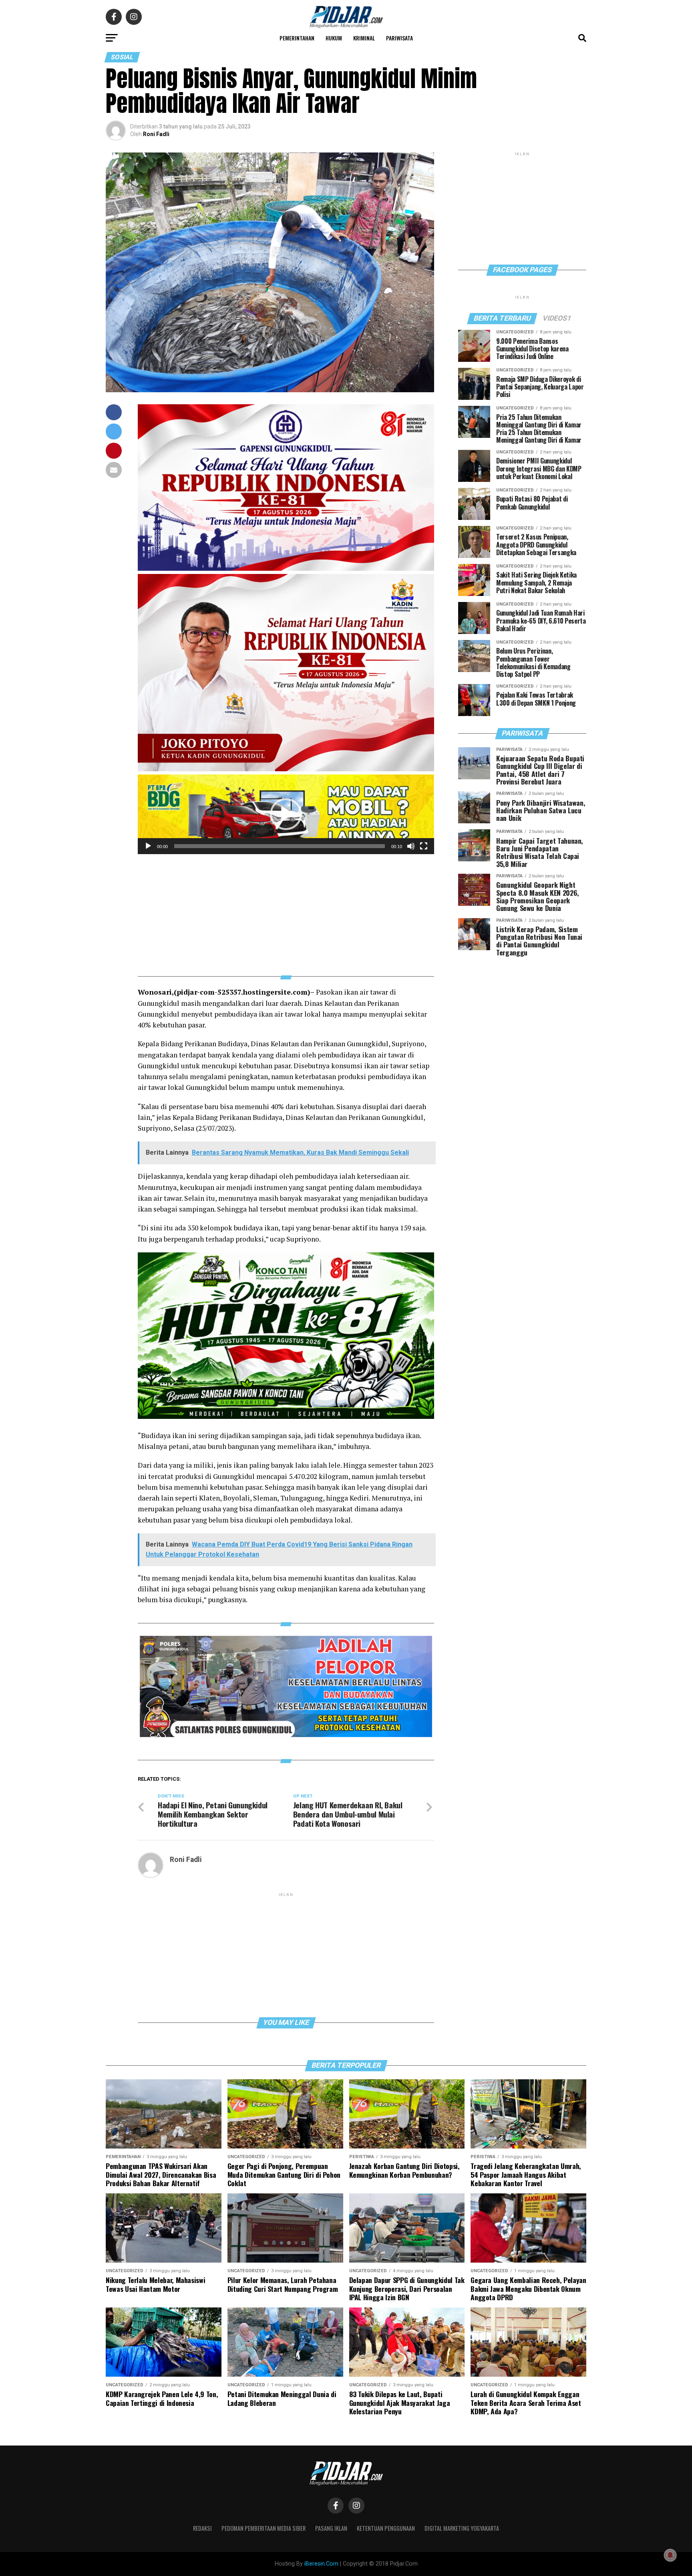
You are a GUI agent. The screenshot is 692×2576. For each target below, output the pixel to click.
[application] (286, 814)
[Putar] (148, 846)
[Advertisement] (286, 910)
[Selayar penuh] (424, 846)
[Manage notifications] (670, 2555)
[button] (286, 814)
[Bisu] (411, 846)
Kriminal (364, 38)
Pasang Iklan (331, 2528)
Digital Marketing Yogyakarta (462, 2528)
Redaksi (202, 2528)
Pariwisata (399, 38)
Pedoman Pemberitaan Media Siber (264, 2528)
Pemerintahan (297, 38)
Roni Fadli (156, 134)
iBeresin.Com (321, 2564)
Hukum (334, 38)
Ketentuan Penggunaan (386, 2528)
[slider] (280, 846)
